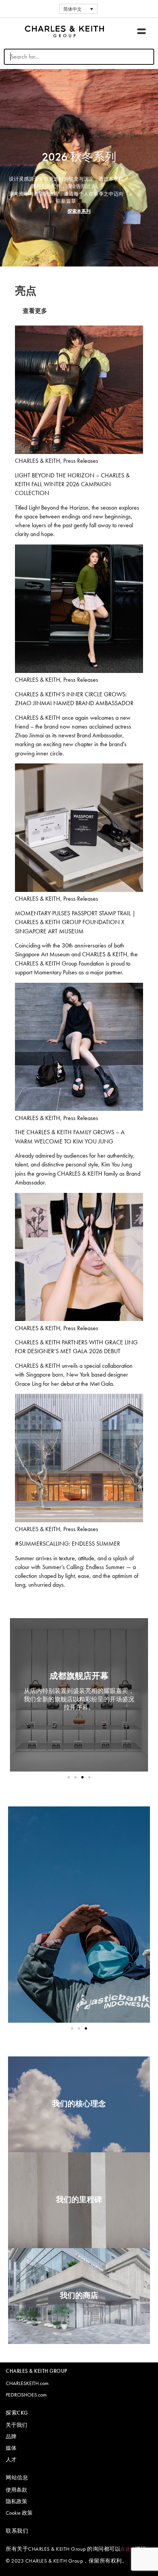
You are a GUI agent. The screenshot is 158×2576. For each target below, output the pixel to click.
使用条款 (16, 2490)
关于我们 (16, 2425)
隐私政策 (16, 2501)
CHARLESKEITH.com (27, 2383)
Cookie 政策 (19, 2513)
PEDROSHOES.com (26, 2395)
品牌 (11, 2436)
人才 (11, 2459)
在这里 (128, 2549)
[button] (142, 31)
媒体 (11, 2448)
